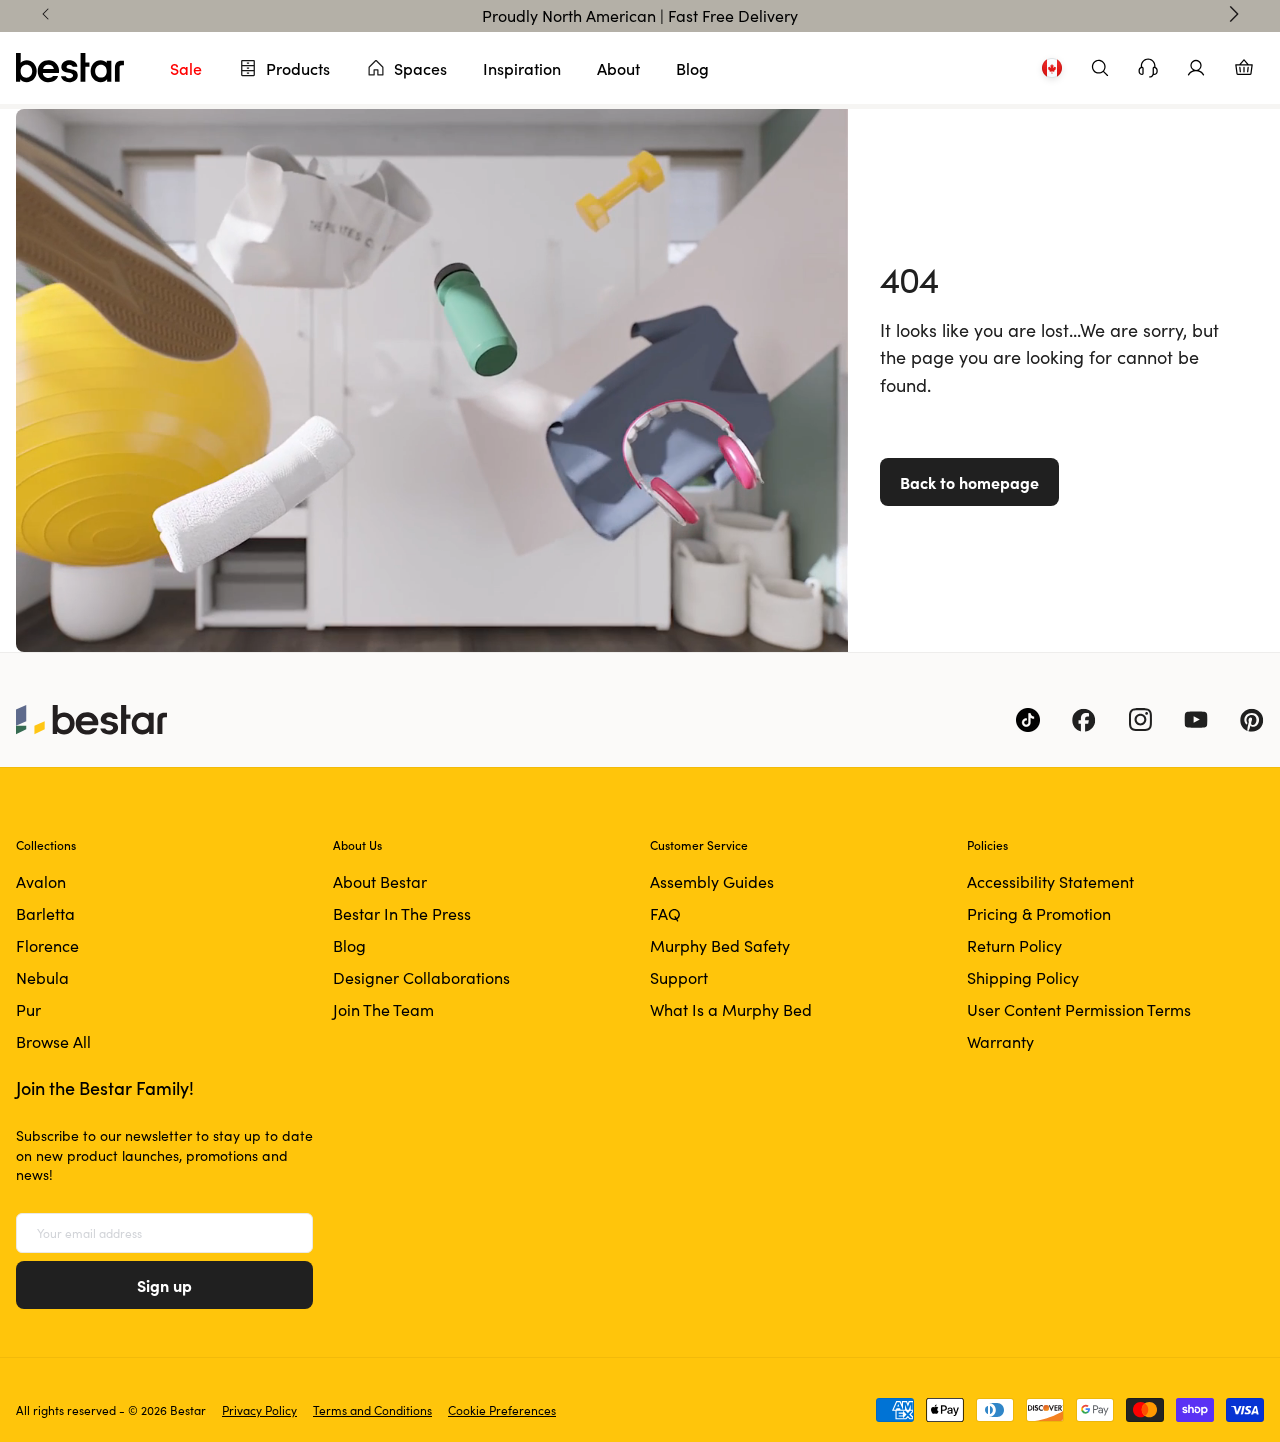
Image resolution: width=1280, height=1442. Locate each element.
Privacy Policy (259, 1410)
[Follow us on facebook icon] (1084, 720)
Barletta (45, 913)
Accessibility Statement (1050, 881)
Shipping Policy (1023, 977)
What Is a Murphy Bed (731, 1009)
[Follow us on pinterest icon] (1252, 720)
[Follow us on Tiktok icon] (1028, 720)
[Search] (1100, 68)
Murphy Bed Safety (720, 945)
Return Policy (1014, 945)
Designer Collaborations (421, 977)
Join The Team (383, 1009)
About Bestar (380, 881)
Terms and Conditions (372, 1410)
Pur (28, 1009)
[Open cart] (1244, 68)
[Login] (1196, 68)
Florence (47, 945)
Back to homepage (969, 482)
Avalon (41, 881)
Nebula (42, 977)
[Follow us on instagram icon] (1140, 720)
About (618, 68)
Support (679, 977)
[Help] (1148, 68)
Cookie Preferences (502, 1410)
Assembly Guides (712, 881)
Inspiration (522, 68)
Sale (186, 68)
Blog (692, 68)
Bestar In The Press (402, 913)
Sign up (164, 1285)
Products (298, 68)
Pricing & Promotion (1039, 913)
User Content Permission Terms (1079, 1009)
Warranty (1000, 1041)
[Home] (70, 68)
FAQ (665, 913)
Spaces (420, 68)
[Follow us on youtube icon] (1196, 720)
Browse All (53, 1041)
